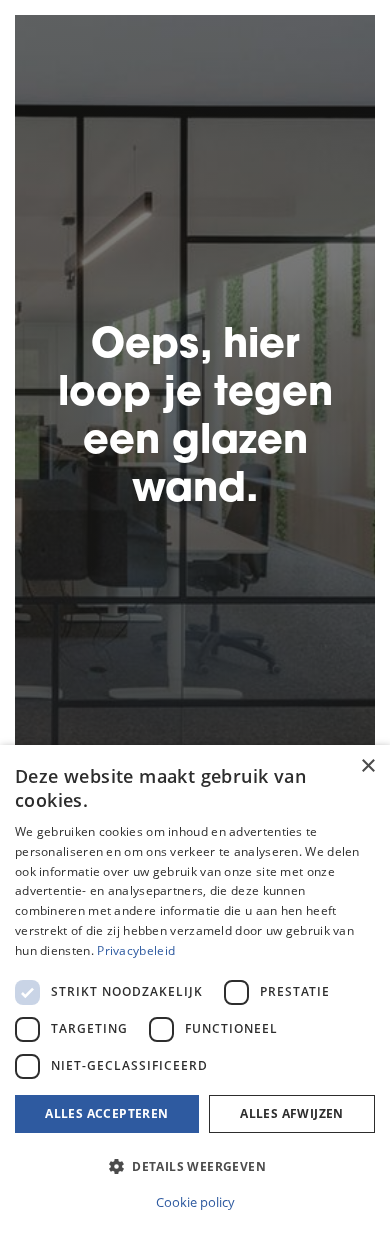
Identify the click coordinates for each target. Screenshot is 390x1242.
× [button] (367, 766)
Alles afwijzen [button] (292, 1113)
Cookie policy (195, 1202)
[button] (195, 1166)
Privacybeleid (136, 950)
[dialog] (195, 993)
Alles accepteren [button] (106, 1113)
